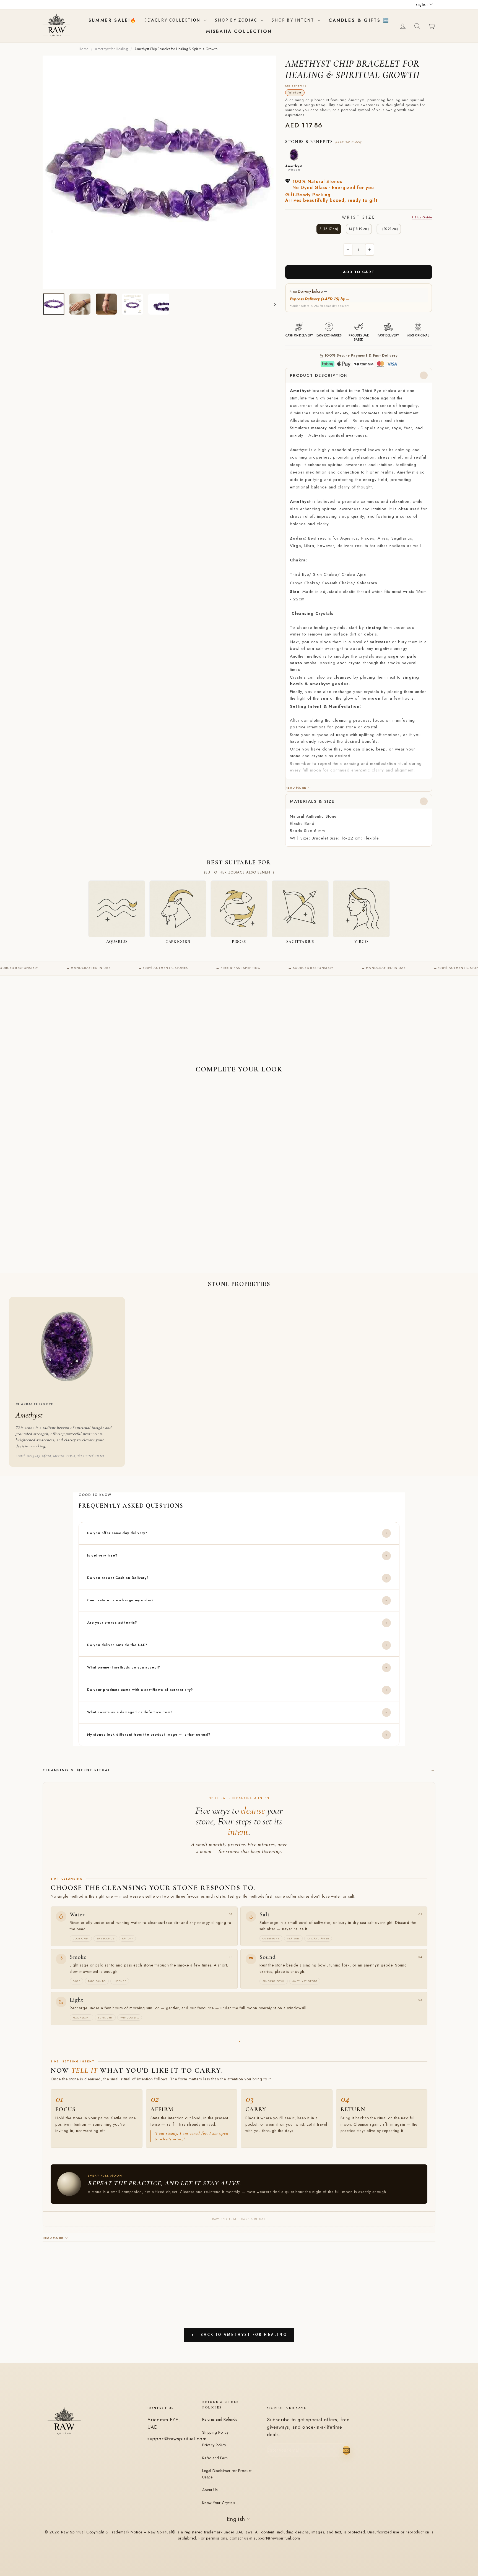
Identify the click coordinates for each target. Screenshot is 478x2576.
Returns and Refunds (220, 2419)
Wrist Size (387, 217)
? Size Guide (422, 217)
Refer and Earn (215, 2458)
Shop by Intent (294, 20)
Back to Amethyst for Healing (243, 2335)
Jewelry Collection (174, 20)
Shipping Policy (215, 2432)
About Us (210, 2490)
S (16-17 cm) (329, 229)
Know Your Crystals (219, 2503)
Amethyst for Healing (111, 49)
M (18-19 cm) (359, 229)
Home (83, 49)
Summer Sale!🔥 (113, 20)
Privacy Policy (214, 2445)
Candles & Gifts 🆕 (359, 20)
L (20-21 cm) (389, 229)
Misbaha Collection (239, 31)
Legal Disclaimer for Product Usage (227, 2474)
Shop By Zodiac (237, 20)
